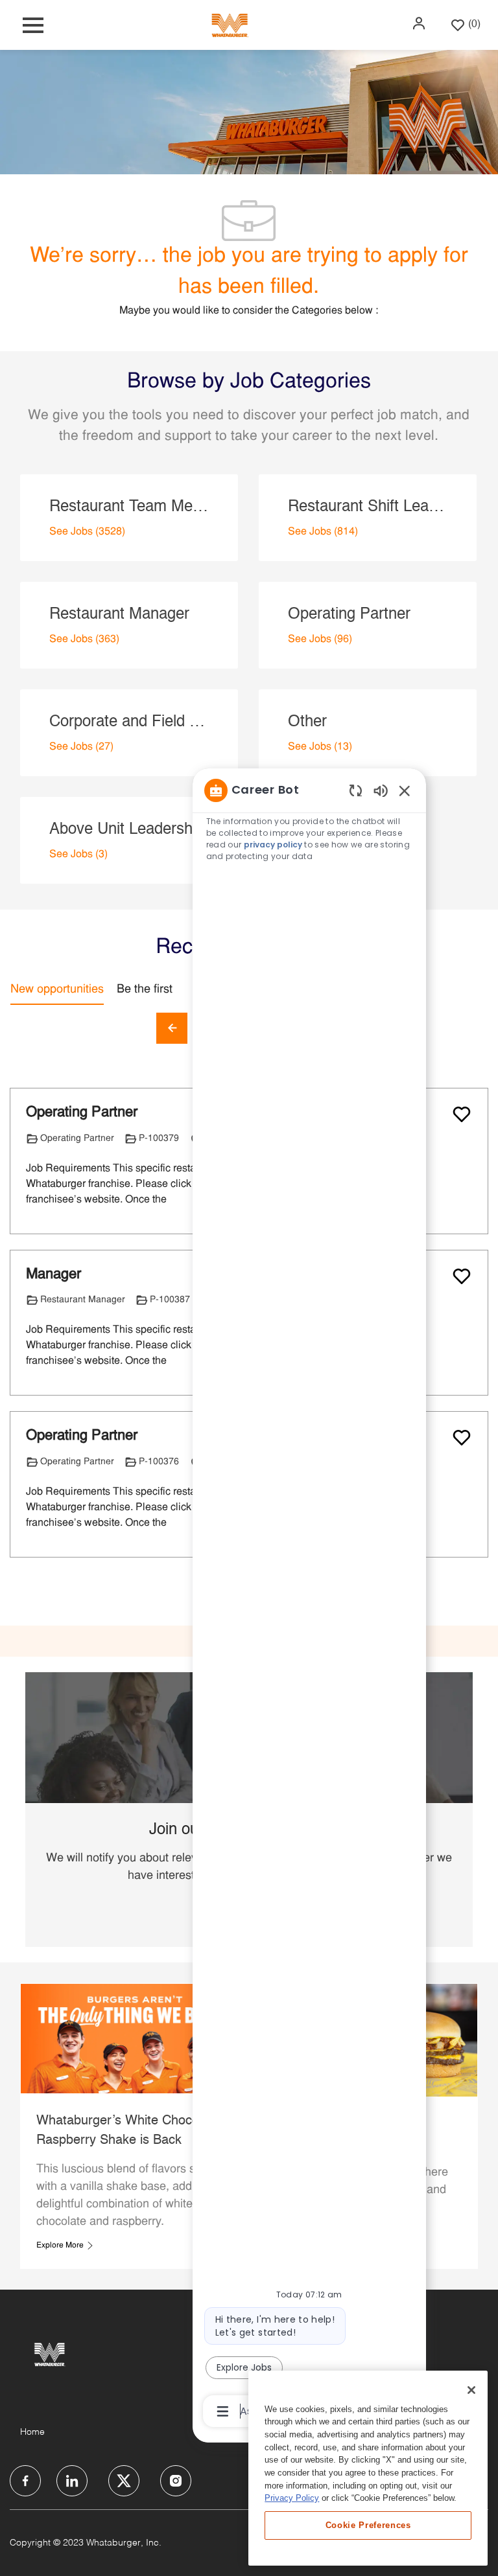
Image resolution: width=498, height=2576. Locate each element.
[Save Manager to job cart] (462, 1276)
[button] (420, 23)
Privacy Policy (292, 2498)
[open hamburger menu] (33, 25)
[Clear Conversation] (356, 790)
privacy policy (273, 845)
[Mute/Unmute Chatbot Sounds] (381, 790)
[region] (309, 1600)
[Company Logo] (230, 25)
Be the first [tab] (145, 990)
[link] (65, 2246)
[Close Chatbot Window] (405, 790)
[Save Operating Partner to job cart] (462, 1114)
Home (32, 2432)
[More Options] (223, 2411)
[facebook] (25, 2481)
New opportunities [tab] (57, 990)
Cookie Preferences (368, 2525)
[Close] (471, 2390)
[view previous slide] (172, 1028)
